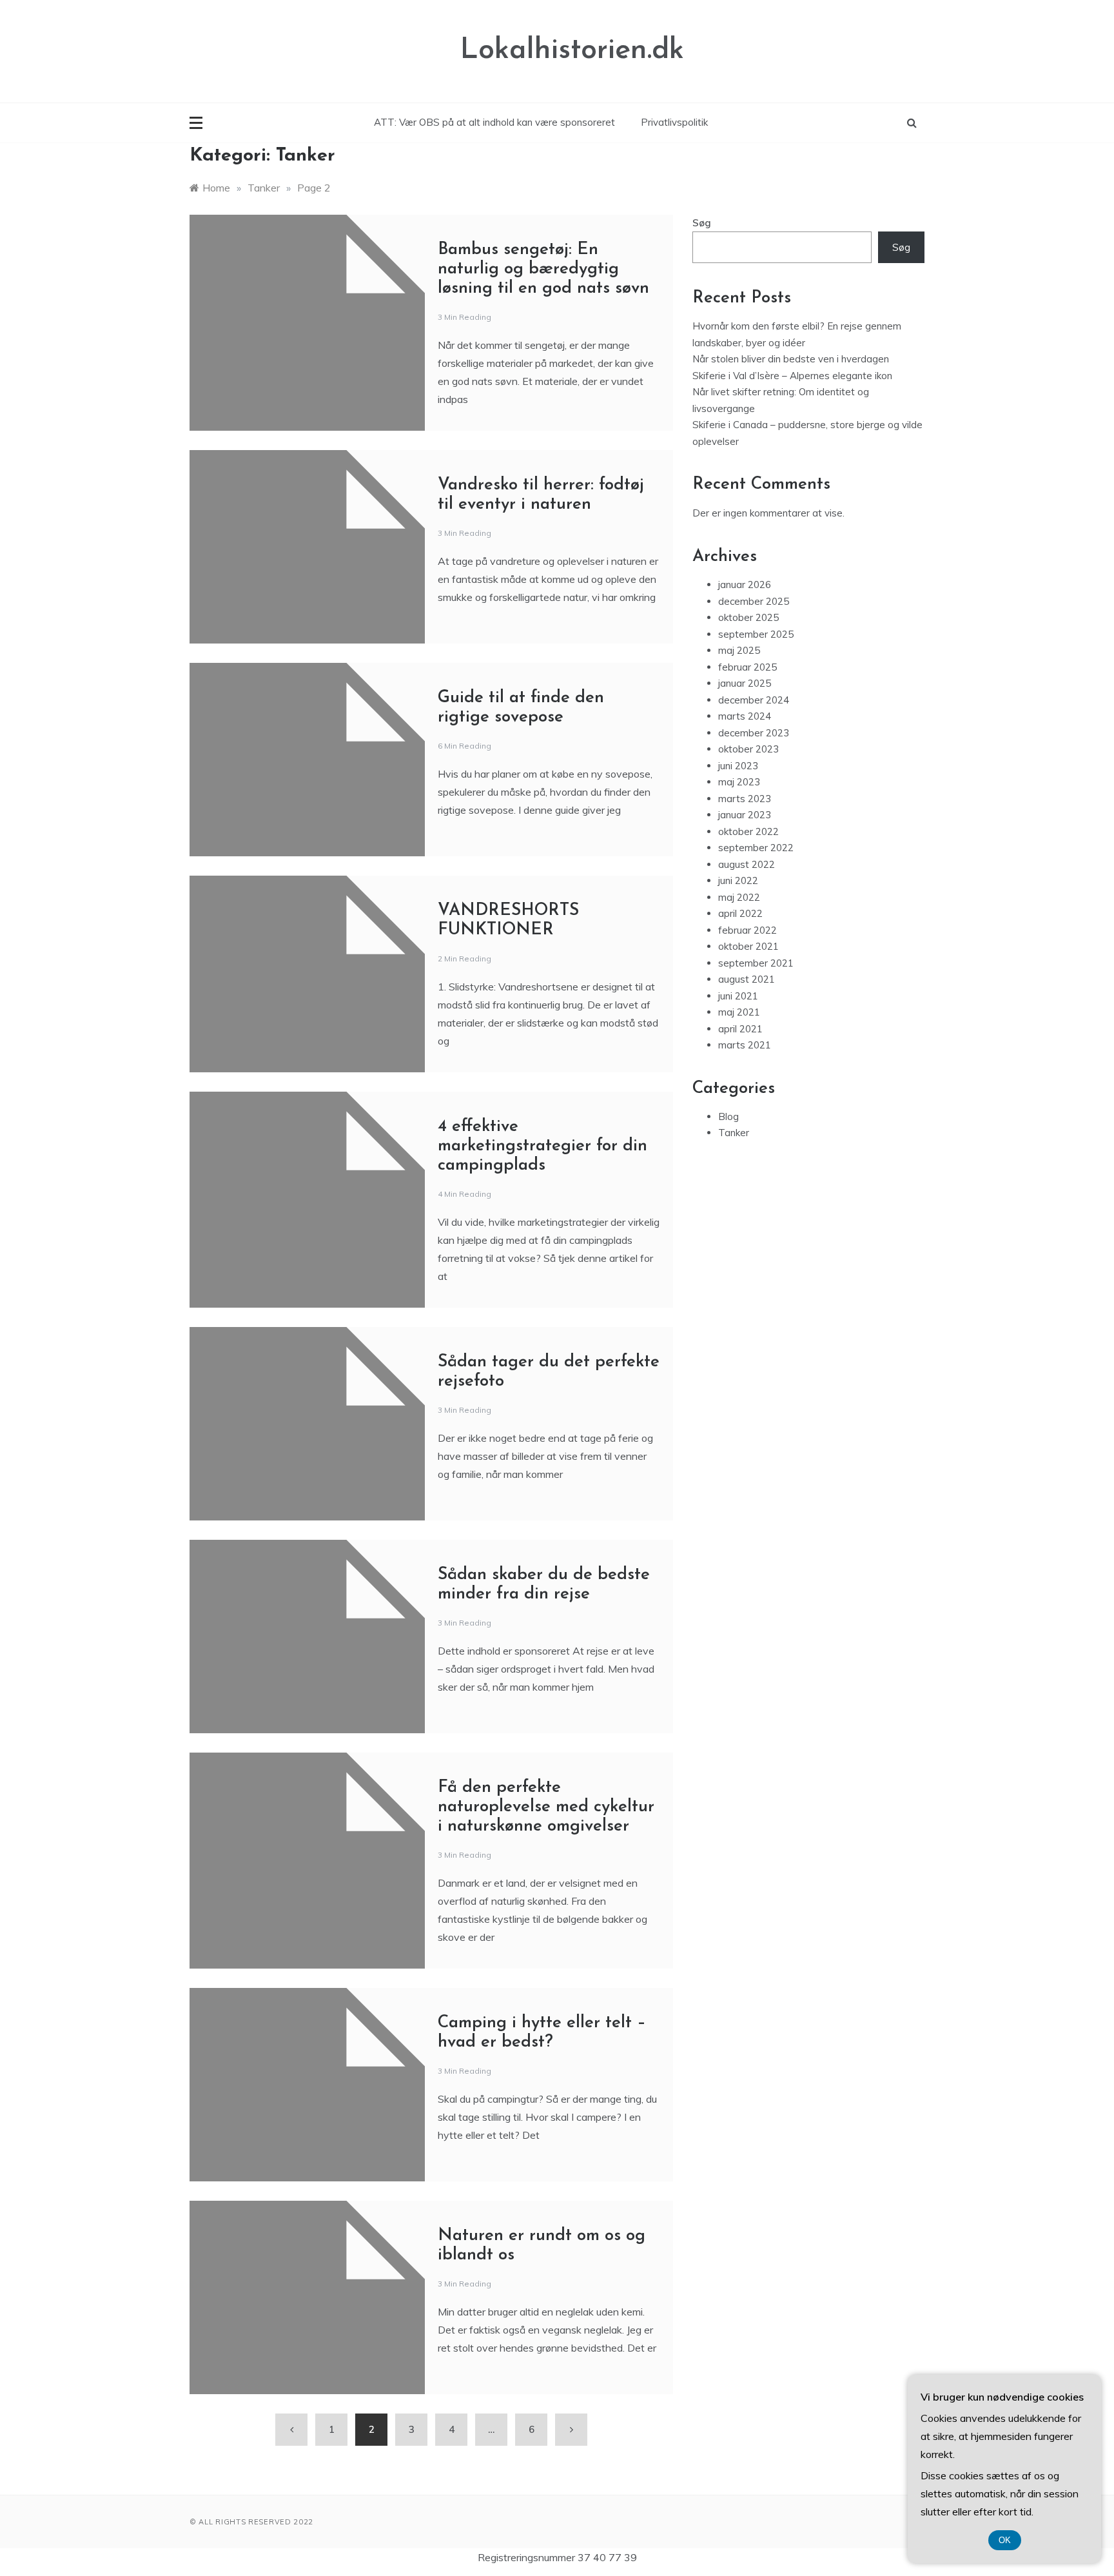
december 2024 (754, 700)
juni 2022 (738, 880)
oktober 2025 (748, 617)
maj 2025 (739, 650)
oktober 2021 (748, 946)
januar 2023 (745, 815)
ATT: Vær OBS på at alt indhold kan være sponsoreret (494, 122)
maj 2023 (739, 782)
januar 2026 (745, 585)
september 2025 (756, 634)
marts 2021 (745, 1045)
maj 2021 (739, 1012)
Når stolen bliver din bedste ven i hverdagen (791, 359)
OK (1005, 2540)
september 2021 (756, 963)
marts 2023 (745, 799)
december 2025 (754, 601)
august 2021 (747, 979)
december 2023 (754, 733)
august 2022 (747, 864)
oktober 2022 (748, 831)
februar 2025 (748, 667)
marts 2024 (745, 716)
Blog (728, 1116)
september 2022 (756, 848)
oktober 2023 (748, 749)
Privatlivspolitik (674, 122)
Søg (702, 223)
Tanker (734, 1133)
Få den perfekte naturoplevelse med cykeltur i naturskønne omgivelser (546, 1807)
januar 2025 (745, 683)
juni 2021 (738, 996)
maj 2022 (739, 897)
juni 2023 (738, 766)
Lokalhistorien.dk (572, 51)
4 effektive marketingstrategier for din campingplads (542, 1146)
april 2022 (740, 913)
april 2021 (740, 1029)
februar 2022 (748, 930)
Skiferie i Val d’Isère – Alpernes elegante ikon (792, 376)
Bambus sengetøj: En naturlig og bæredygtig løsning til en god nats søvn (543, 269)
